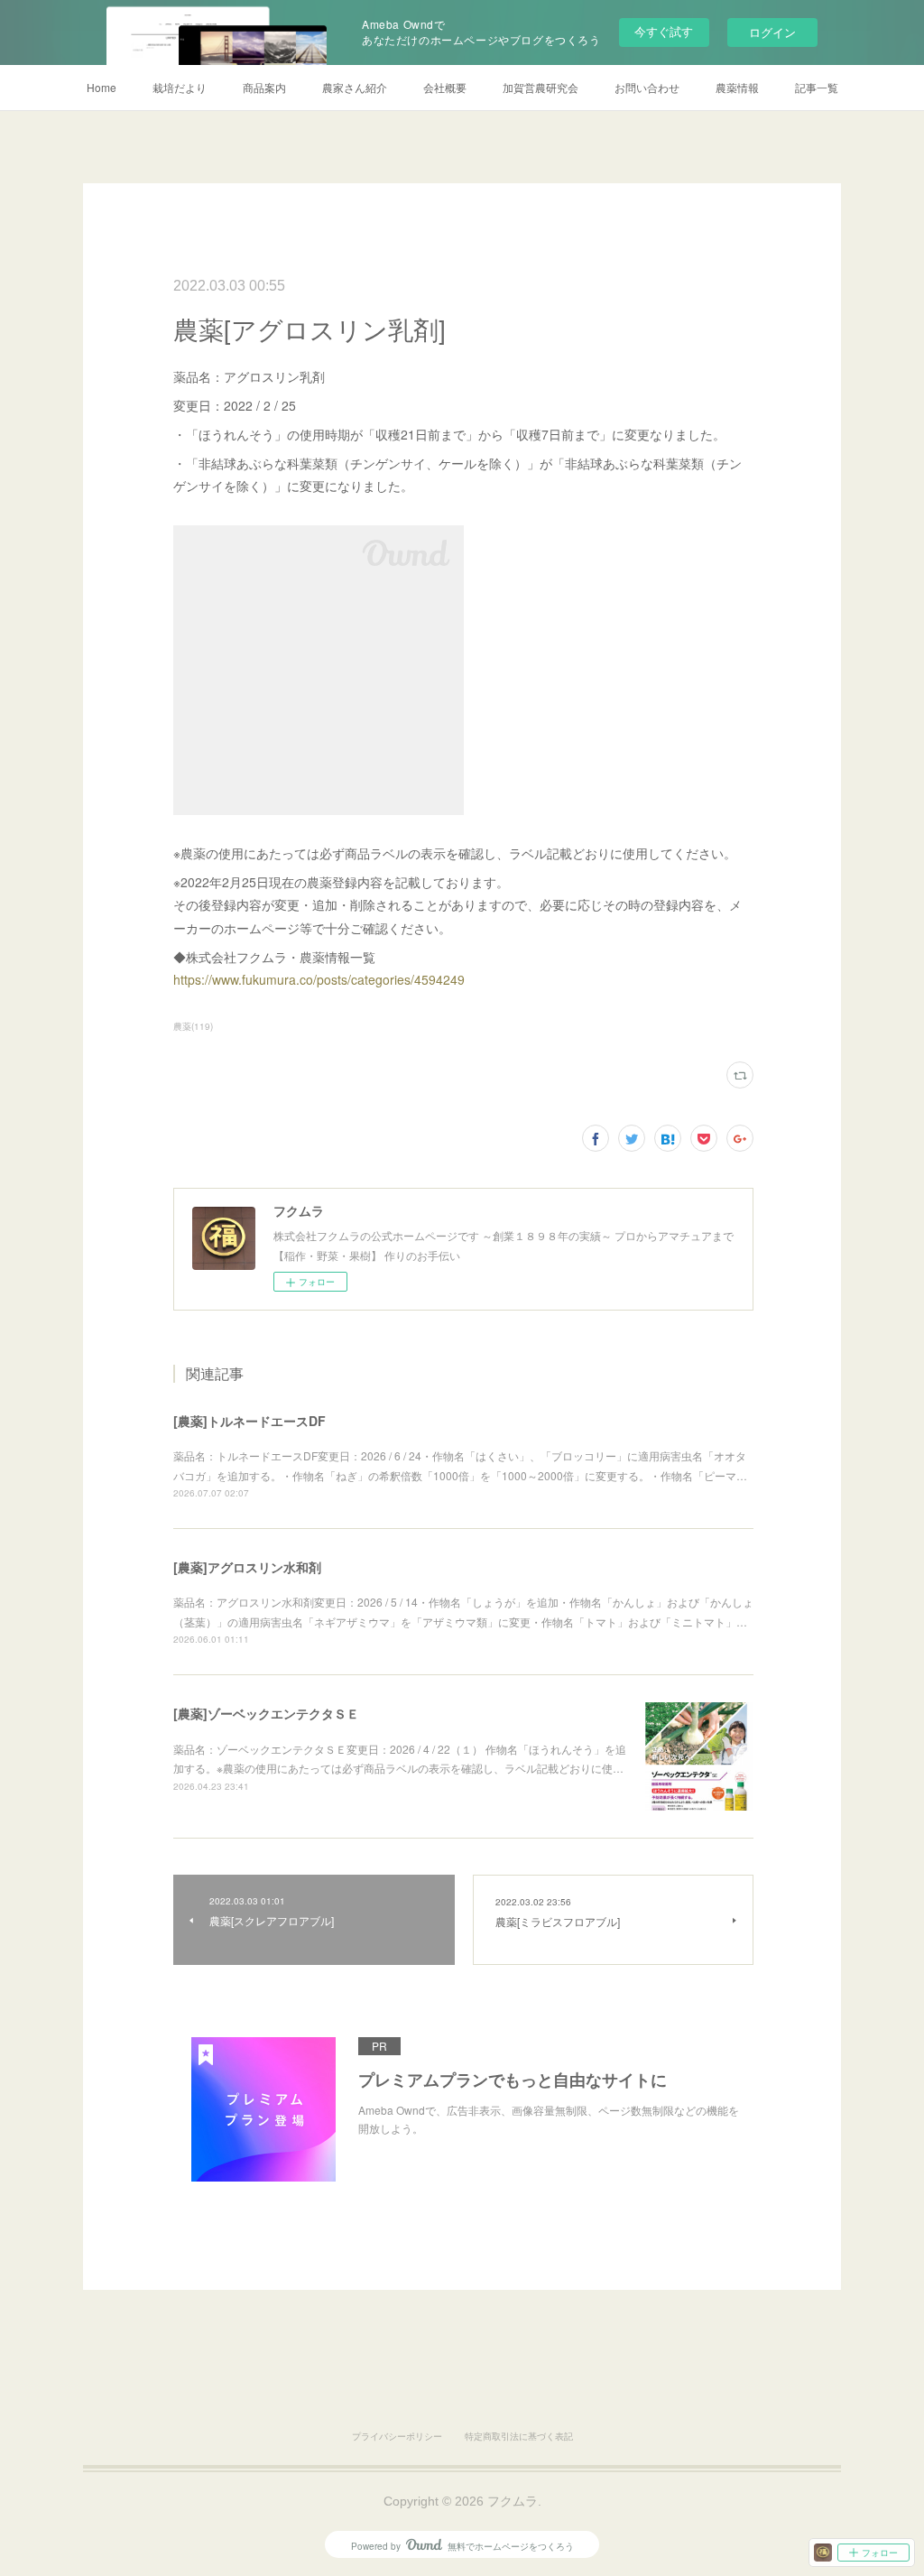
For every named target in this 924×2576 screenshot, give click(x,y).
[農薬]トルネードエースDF (249, 1421)
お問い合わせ (647, 87)
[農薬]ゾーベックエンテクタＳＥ (266, 1713)
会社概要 (445, 87)
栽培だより (180, 87)
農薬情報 (737, 87)
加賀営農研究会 (541, 87)
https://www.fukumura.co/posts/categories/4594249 (319, 979)
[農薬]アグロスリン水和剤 (247, 1567)
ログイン (772, 32)
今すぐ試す (664, 31)
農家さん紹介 (355, 87)
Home (102, 87)
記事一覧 (817, 87)
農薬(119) (193, 1026)
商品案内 (264, 87)
